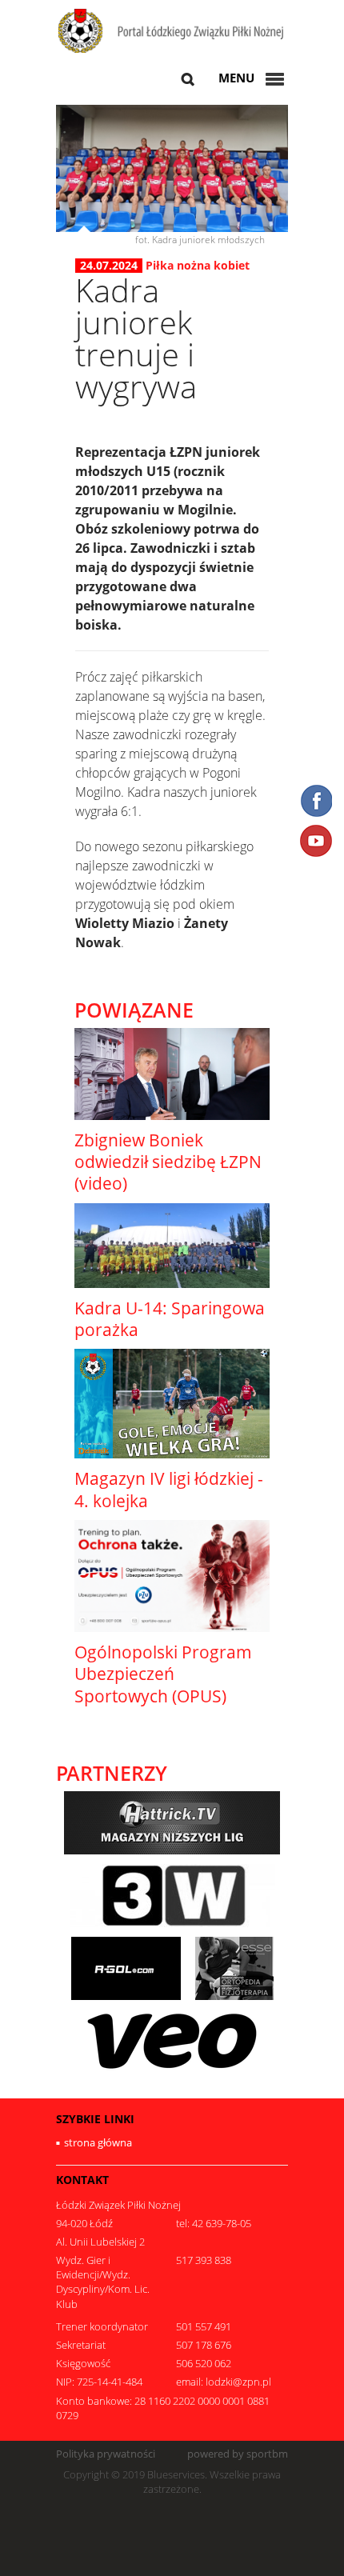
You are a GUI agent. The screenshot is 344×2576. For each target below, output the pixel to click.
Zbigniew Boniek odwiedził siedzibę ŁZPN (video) (168, 1162)
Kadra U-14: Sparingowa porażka (170, 1319)
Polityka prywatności (106, 2454)
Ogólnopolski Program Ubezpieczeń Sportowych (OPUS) (163, 1674)
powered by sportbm (238, 2454)
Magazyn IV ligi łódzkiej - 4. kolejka (169, 1489)
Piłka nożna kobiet (198, 265)
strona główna (98, 2142)
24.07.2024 (109, 266)
